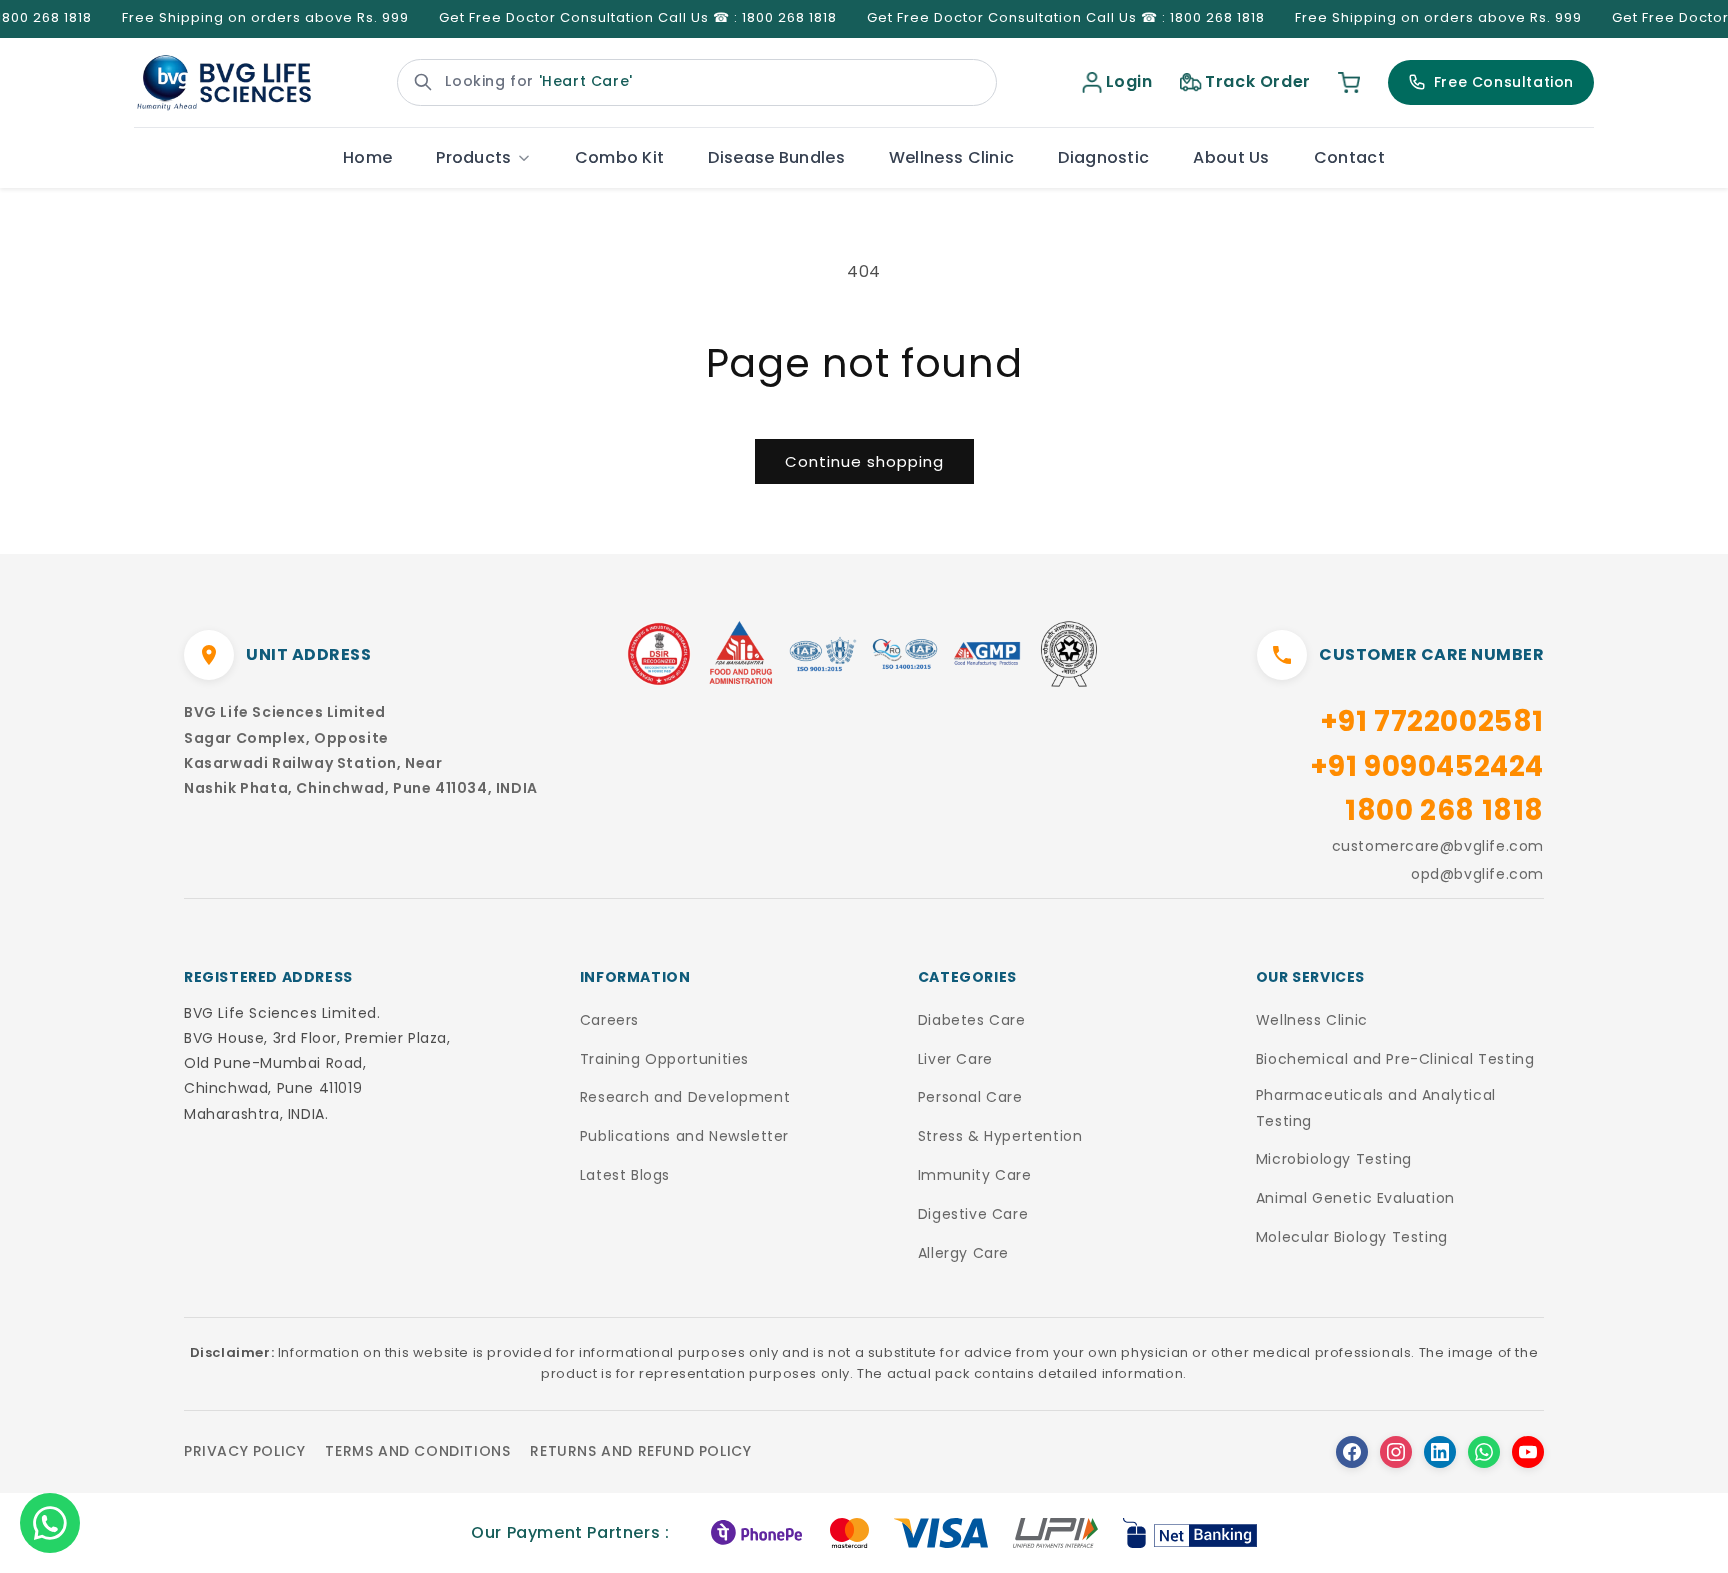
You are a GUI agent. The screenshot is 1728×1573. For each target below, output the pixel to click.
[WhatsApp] (1484, 1452)
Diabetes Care (972, 1020)
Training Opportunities (664, 1059)
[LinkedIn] (1440, 1452)
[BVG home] (224, 83)
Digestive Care (973, 1214)
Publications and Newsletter (684, 1136)
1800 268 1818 (1444, 810)
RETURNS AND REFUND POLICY (640, 1451)
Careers (609, 1020)
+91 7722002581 (1432, 721)
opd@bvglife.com (1477, 874)
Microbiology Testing (1334, 1159)
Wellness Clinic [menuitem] (952, 157)
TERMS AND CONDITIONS (417, 1451)
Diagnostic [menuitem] (1103, 157)
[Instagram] (1396, 1452)
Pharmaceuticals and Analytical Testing (1376, 1107)
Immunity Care (975, 1175)
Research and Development (685, 1097)
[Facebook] (1352, 1452)
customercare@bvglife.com (1438, 846)
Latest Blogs (625, 1175)
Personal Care (970, 1097)
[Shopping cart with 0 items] (1349, 82)
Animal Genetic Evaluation (1355, 1198)
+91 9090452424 (1427, 766)
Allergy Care (963, 1253)
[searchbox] (697, 82)
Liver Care (955, 1059)
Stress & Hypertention (1000, 1136)
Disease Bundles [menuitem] (776, 157)
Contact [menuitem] (1349, 157)
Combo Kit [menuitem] (620, 157)
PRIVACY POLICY (244, 1451)
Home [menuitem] (367, 157)
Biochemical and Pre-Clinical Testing (1395, 1059)
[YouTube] (1528, 1452)
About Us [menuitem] (1231, 157)
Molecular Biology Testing (1352, 1237)
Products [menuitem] (473, 157)
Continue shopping (864, 461)
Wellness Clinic (1312, 1020)
